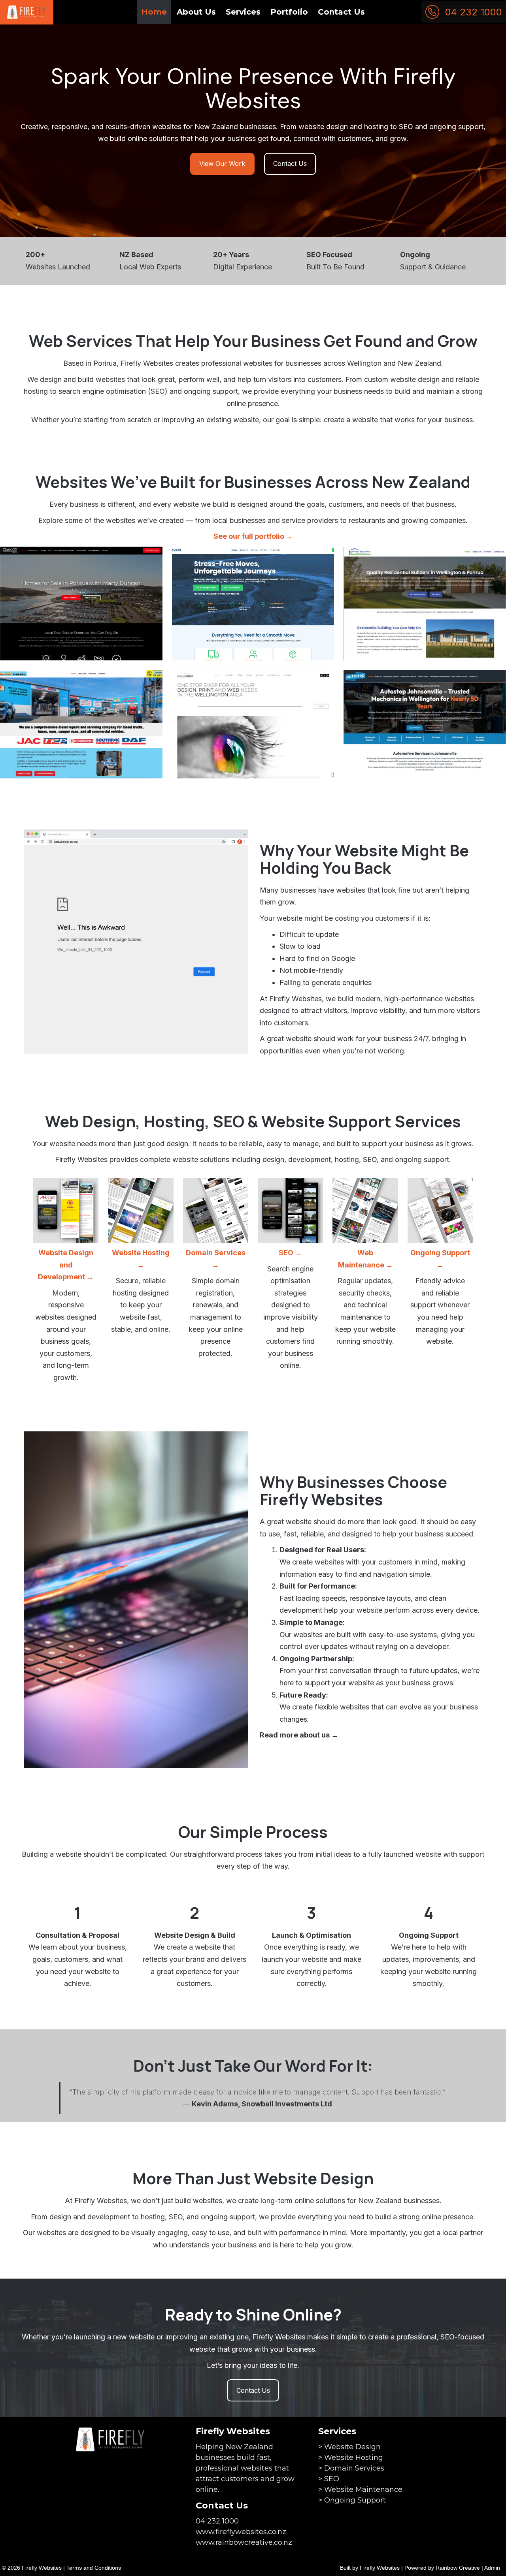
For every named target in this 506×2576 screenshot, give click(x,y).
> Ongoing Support (352, 2500)
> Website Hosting (351, 2458)
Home (154, 12)
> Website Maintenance (360, 2490)
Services (243, 12)
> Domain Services (351, 2468)
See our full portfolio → (253, 536)
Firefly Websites (380, 2568)
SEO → (290, 1253)
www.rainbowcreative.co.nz (244, 2542)
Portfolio (289, 12)
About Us (196, 12)
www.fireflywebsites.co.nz (241, 2532)
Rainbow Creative (458, 2568)
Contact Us (341, 12)
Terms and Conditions (94, 2568)
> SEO (329, 2479)
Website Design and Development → (66, 1265)
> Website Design (349, 2447)
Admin (492, 2568)
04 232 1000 (474, 12)
